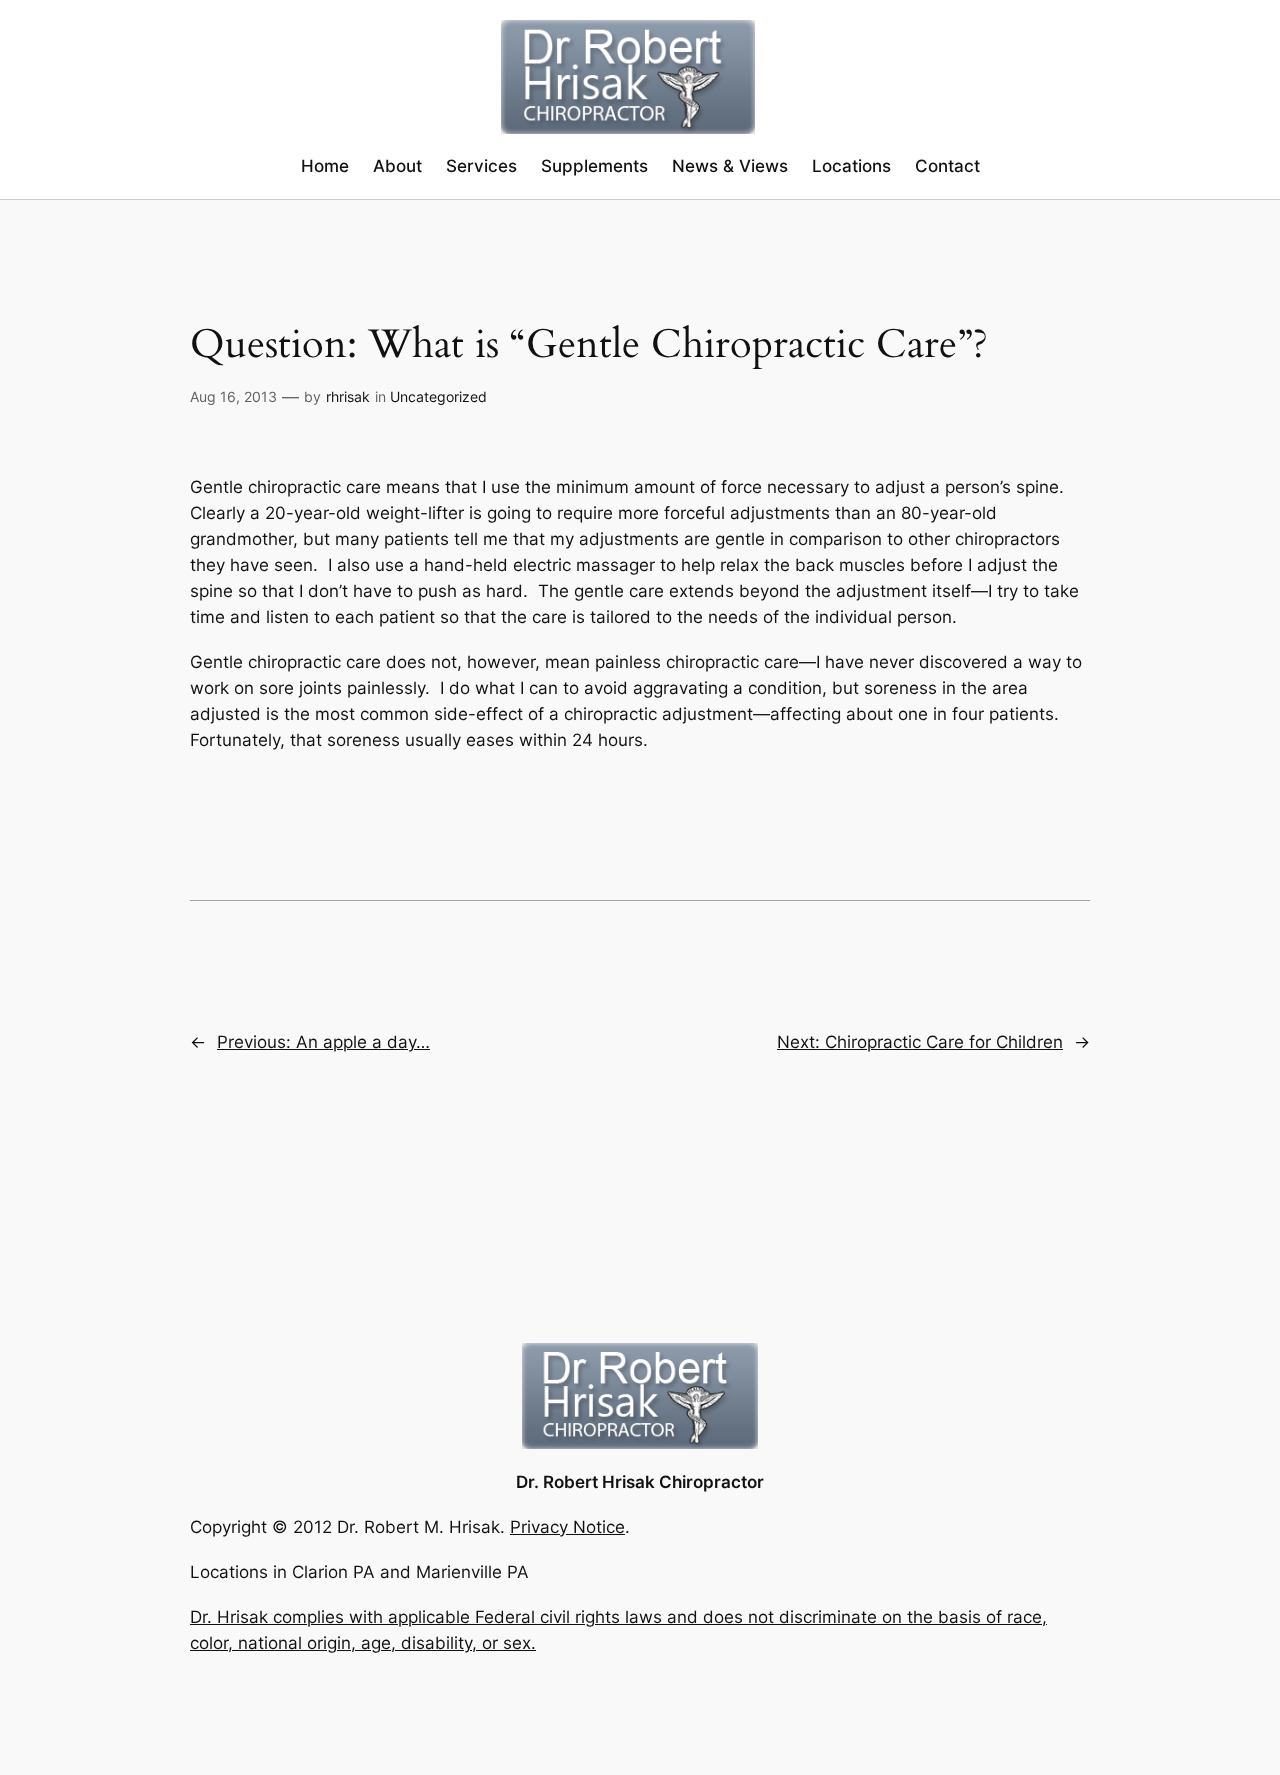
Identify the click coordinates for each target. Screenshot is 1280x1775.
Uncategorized (438, 396)
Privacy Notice (567, 1527)
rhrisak (348, 396)
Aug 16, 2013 (233, 396)
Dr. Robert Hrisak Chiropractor (640, 1482)
